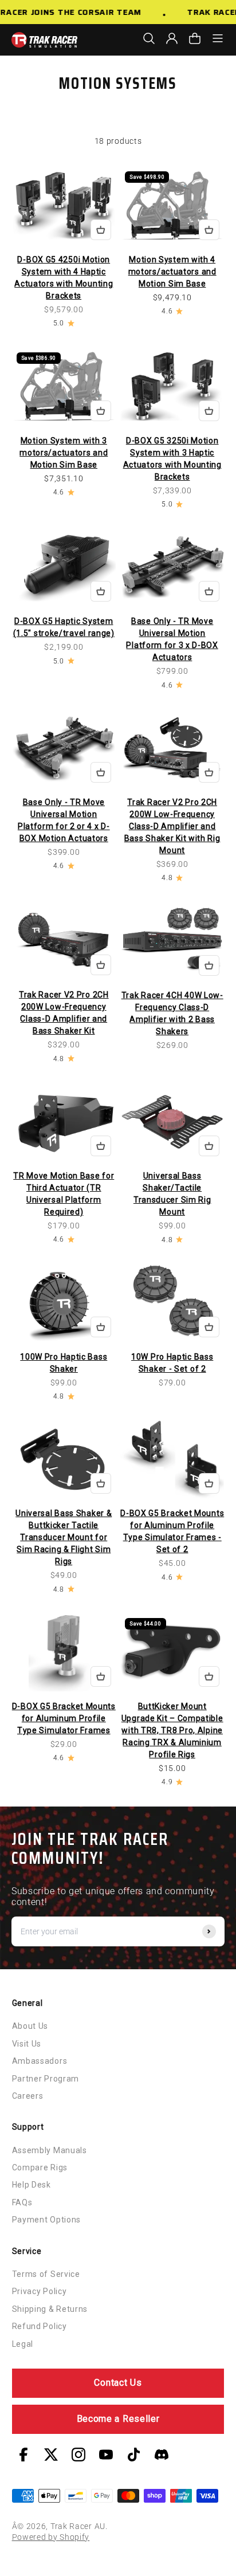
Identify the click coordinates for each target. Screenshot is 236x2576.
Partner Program (46, 2079)
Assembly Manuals (50, 2150)
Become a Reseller (118, 2419)
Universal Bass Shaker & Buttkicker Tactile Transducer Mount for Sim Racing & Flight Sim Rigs (64, 1537)
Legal (23, 2344)
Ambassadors (40, 2061)
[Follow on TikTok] (134, 2455)
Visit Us (27, 2044)
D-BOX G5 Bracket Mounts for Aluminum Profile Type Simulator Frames (64, 1718)
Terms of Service (46, 2274)
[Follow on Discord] (162, 2455)
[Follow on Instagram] (78, 2455)
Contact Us (118, 2383)
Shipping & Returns (50, 2309)
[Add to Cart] (101, 230)
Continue (174, 1320)
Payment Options (47, 2220)
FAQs (22, 2202)
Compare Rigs (40, 2167)
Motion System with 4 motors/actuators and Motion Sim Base (172, 272)
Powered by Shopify (51, 2537)
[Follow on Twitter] (51, 2455)
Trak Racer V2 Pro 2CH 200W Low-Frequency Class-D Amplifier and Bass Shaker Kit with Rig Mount (172, 826)
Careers (28, 2096)
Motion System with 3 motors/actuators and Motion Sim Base (64, 453)
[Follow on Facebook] (23, 2455)
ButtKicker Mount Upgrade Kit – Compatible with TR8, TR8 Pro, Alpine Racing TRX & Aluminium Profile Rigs (172, 1730)
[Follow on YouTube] (106, 2455)
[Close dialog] (225, 1233)
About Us (30, 2026)
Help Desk (32, 2185)
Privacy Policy (40, 2291)
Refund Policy (40, 2326)
